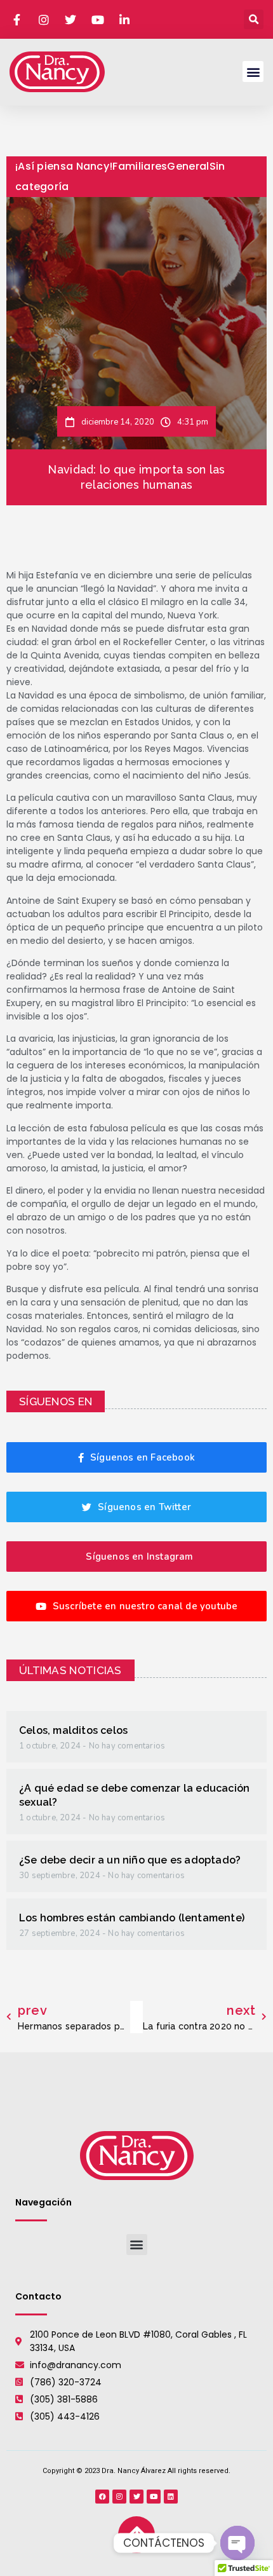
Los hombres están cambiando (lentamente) (132, 1918)
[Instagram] (119, 2497)
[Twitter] (136, 2497)
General (188, 166)
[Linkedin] (171, 2497)
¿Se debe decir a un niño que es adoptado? (130, 1860)
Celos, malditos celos (73, 1730)
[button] (254, 19)
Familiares (140, 166)
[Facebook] (102, 2497)
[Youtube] (154, 2497)
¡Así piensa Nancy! (64, 166)
